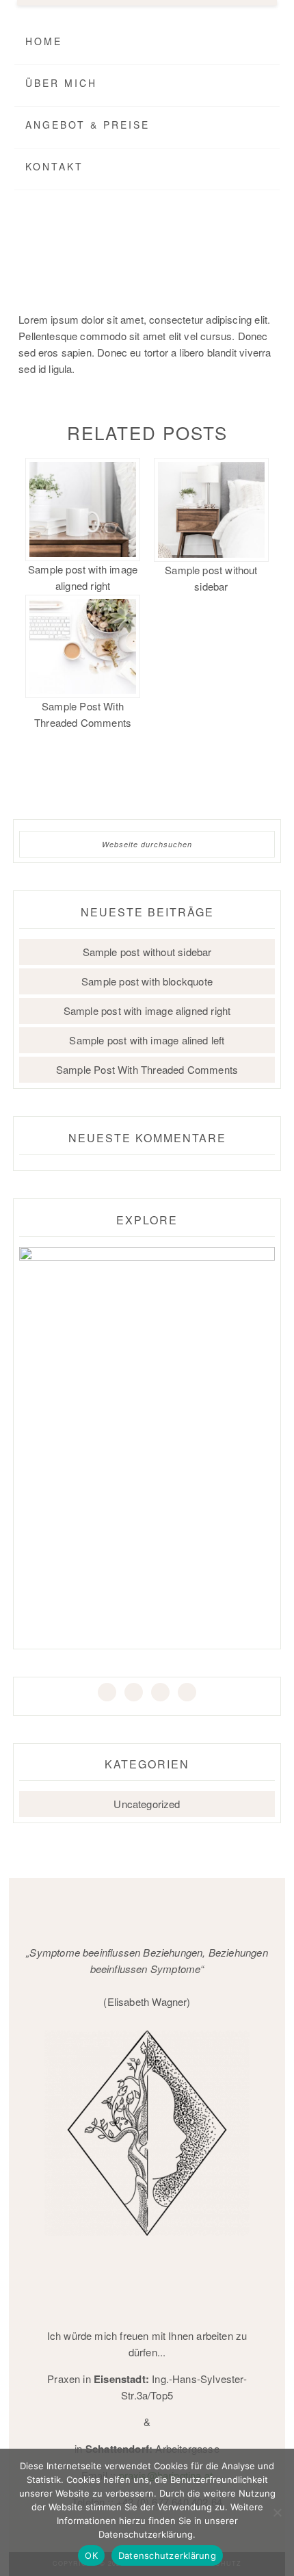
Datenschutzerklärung (167, 2555)
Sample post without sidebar (211, 578)
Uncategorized (147, 1804)
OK (91, 2555)
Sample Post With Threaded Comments (83, 714)
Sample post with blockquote (147, 981)
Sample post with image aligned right (83, 577)
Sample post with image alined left (147, 1040)
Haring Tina (144, 252)
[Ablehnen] (277, 2512)
